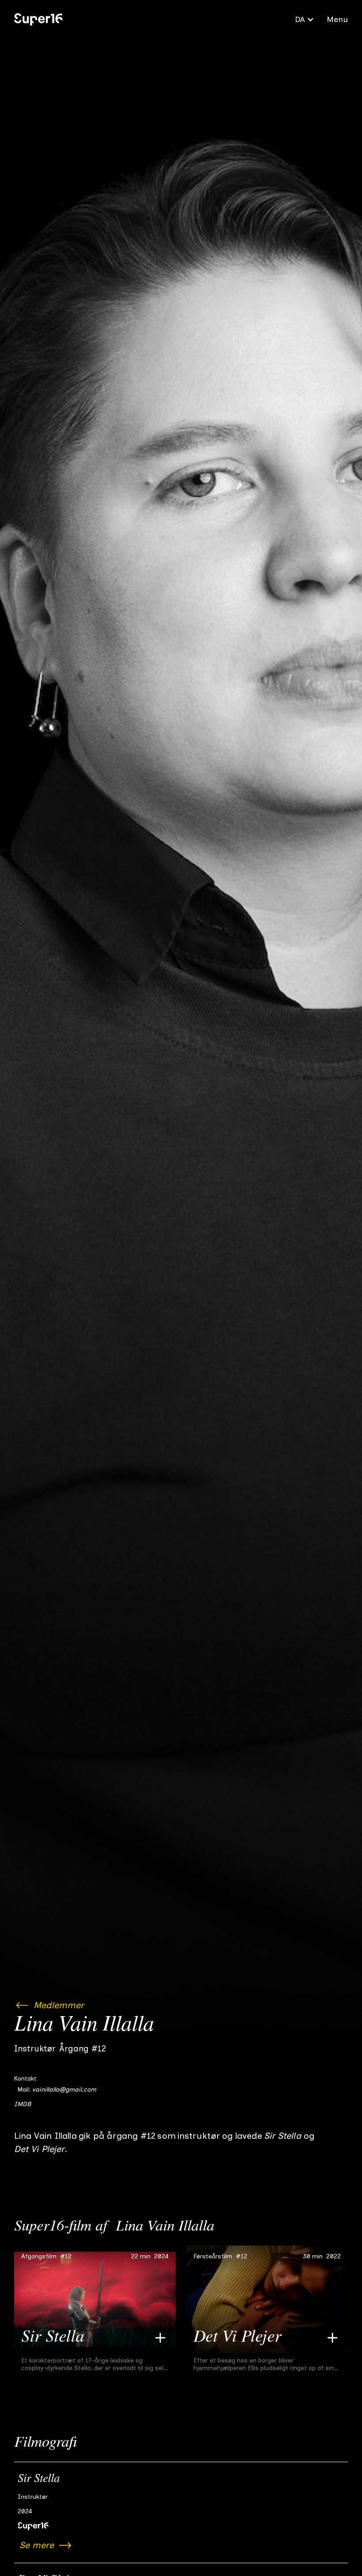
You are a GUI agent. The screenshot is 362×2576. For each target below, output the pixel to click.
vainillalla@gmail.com (64, 2090)
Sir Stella (39, 2479)
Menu (337, 19)
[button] (305, 19)
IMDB (23, 2104)
